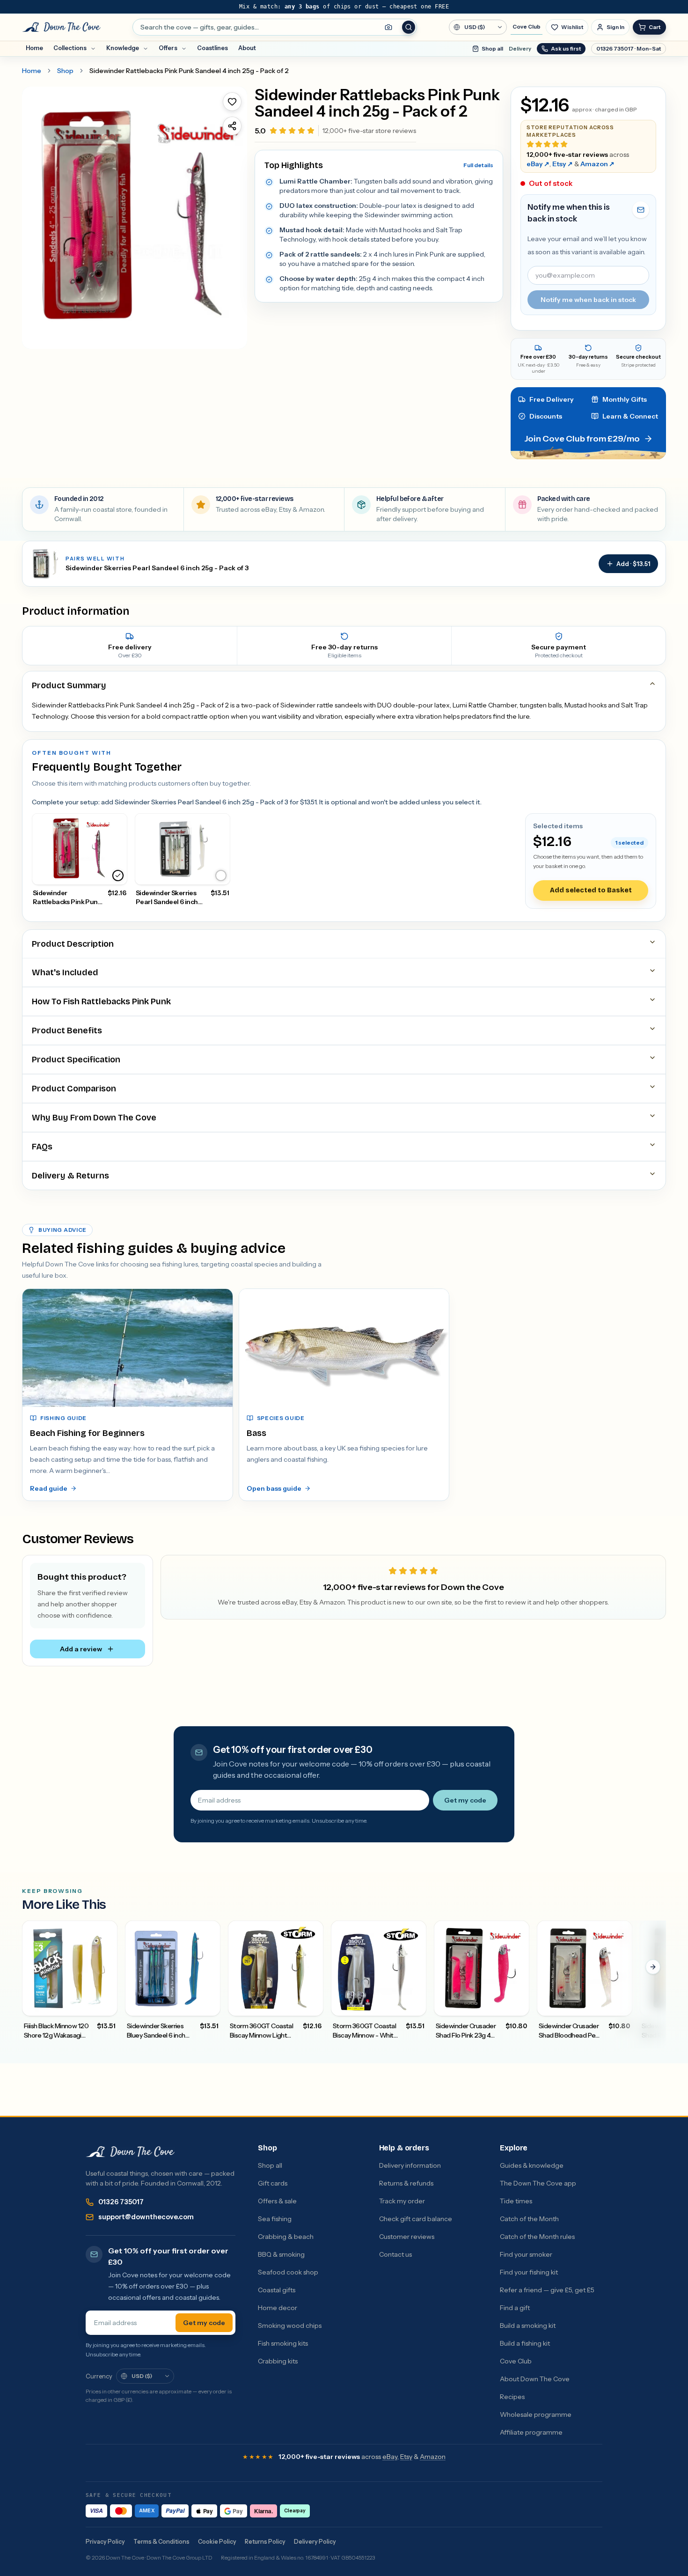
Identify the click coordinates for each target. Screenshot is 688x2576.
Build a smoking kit (528, 2326)
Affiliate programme (531, 2432)
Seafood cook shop (288, 2272)
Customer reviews (407, 2237)
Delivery (520, 49)
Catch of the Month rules (537, 2237)
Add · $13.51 (633, 564)
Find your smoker (526, 2254)
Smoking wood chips (290, 2326)
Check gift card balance (416, 2219)
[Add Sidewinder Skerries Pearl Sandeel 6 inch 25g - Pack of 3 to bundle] (221, 876)
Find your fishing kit (529, 2272)
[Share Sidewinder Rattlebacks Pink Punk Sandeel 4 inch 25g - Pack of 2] (232, 126)
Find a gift (515, 2308)
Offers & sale (277, 2201)
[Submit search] (409, 27)
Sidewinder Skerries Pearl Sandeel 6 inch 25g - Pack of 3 (157, 568)
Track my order (402, 2201)
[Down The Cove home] (130, 2152)
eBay (538, 164)
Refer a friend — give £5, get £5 (547, 2290)
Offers (168, 48)
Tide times (516, 2201)
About (247, 48)
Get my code (465, 1800)
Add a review (81, 1649)
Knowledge (123, 48)
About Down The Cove (535, 2379)
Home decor (278, 2308)
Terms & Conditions (161, 2542)
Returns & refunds (406, 2183)
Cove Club (527, 27)
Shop (65, 71)
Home (34, 48)
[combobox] (275, 27)
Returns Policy (265, 2542)
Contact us (395, 2254)
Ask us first (566, 49)
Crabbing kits (278, 2361)
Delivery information (410, 2165)
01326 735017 (121, 2202)
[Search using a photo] (388, 27)
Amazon (597, 164)
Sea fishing (275, 2219)
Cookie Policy (217, 2542)
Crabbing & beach (286, 2237)
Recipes (512, 2397)
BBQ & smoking (281, 2254)
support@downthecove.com (146, 2217)
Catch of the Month (529, 2219)
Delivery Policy (315, 2542)
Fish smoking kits (283, 2343)
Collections (70, 48)
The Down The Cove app (538, 2183)
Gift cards (273, 2183)
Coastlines (212, 48)
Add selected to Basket (591, 890)
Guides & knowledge (532, 2165)
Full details (478, 165)
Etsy (563, 164)
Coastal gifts (277, 2290)
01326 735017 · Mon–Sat (629, 49)
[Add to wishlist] (232, 102)
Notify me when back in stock (588, 300)
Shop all (492, 49)
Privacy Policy (105, 2542)
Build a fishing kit (525, 2343)
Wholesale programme (536, 2414)
